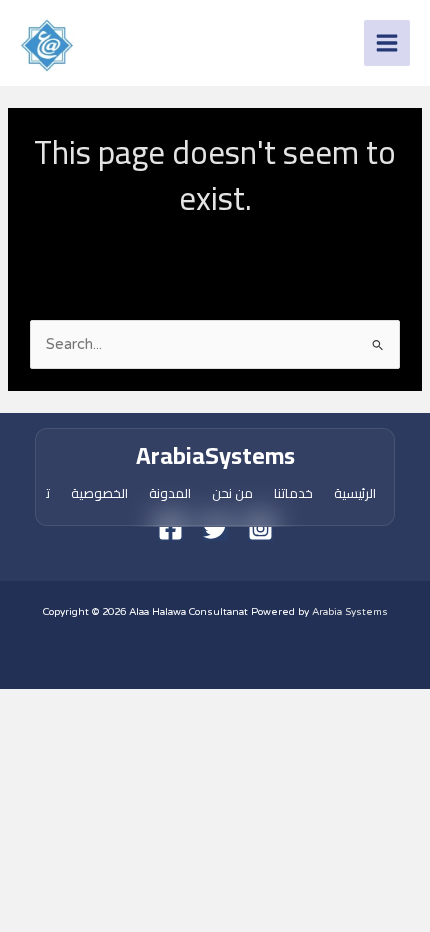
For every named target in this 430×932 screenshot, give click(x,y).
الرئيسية (355, 493)
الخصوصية (99, 493)
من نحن (232, 493)
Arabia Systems (350, 612)
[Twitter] (215, 528)
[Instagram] (260, 528)
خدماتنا (293, 493)
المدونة (170, 493)
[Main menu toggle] (387, 43)
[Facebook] (170, 528)
